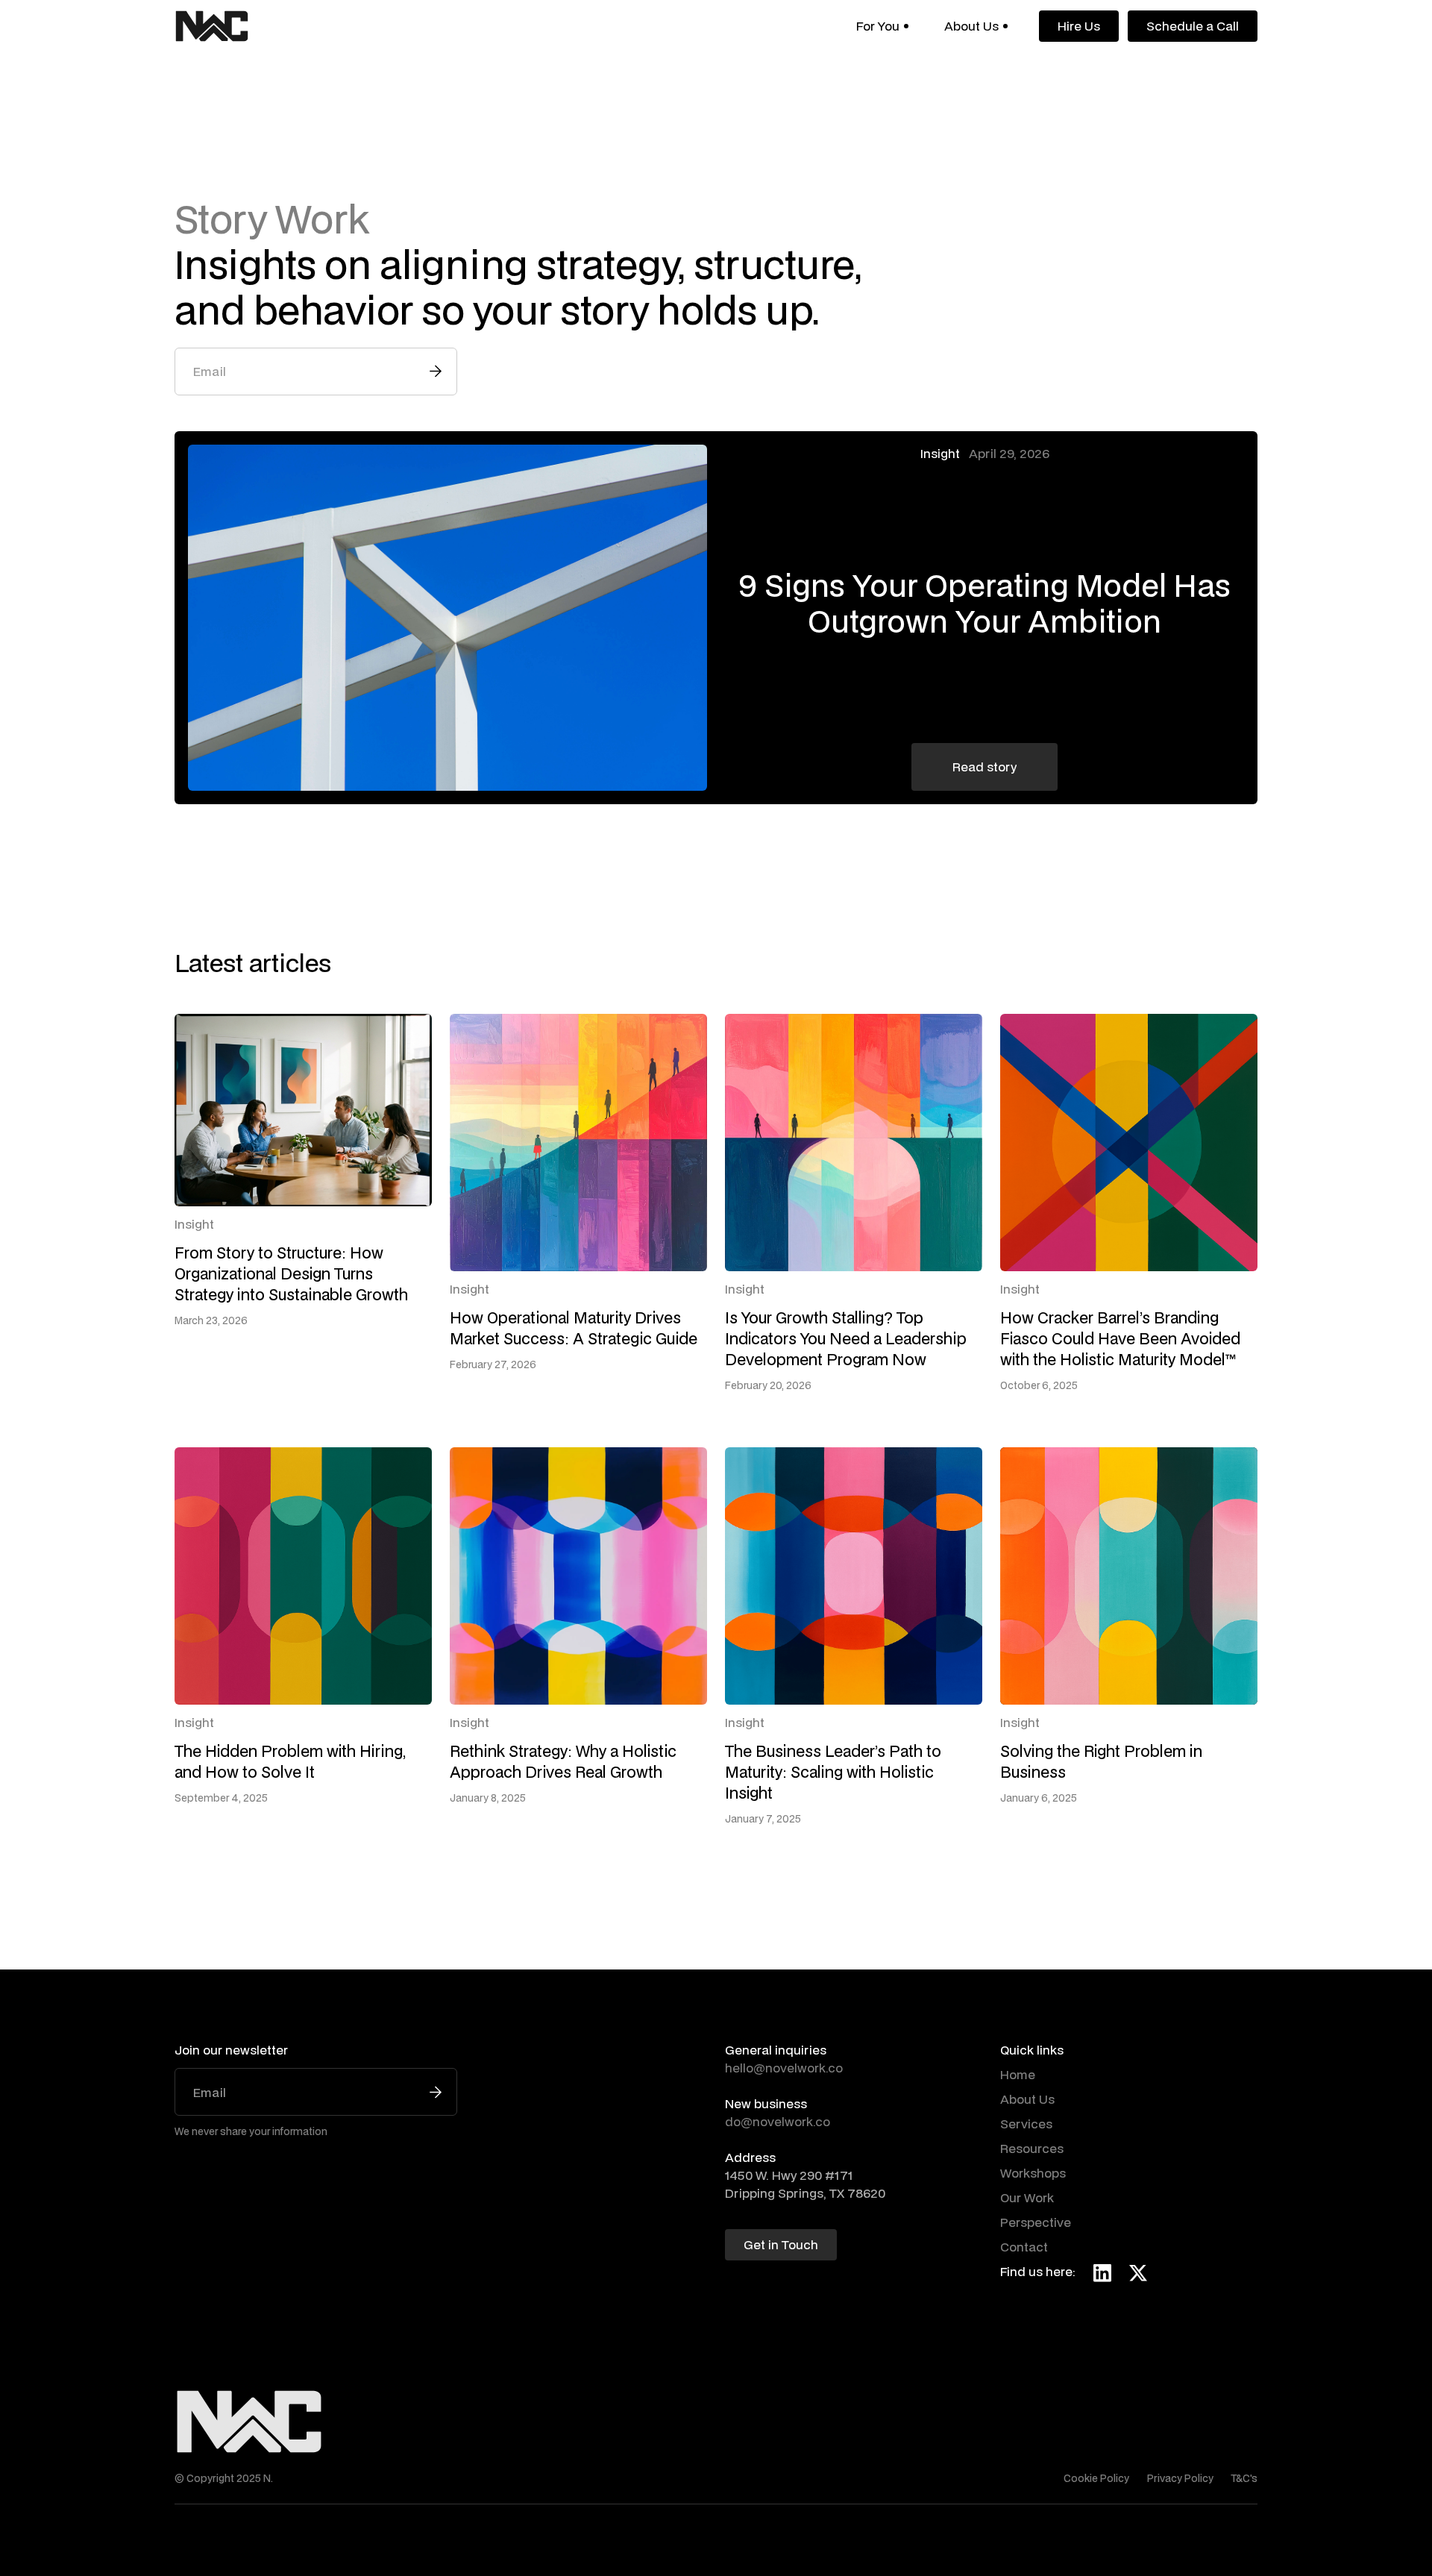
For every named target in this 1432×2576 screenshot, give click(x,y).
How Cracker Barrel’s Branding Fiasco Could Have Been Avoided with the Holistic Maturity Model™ (1120, 1338)
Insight (940, 453)
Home (1018, 2074)
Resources (1032, 2148)
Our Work (1027, 2197)
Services (1026, 2124)
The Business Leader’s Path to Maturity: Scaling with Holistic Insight (833, 1772)
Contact (1024, 2247)
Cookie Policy (1096, 2478)
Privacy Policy (1180, 2478)
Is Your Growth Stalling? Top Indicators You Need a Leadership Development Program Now (846, 1338)
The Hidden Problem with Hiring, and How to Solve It (290, 1761)
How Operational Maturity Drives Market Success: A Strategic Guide (574, 1328)
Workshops (1033, 2173)
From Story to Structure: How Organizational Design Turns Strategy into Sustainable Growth (291, 1273)
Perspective (1036, 2222)
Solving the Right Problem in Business (1101, 1761)
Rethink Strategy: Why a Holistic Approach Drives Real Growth (563, 1761)
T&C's (1244, 2478)
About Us (1027, 2099)
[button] (882, 26)
